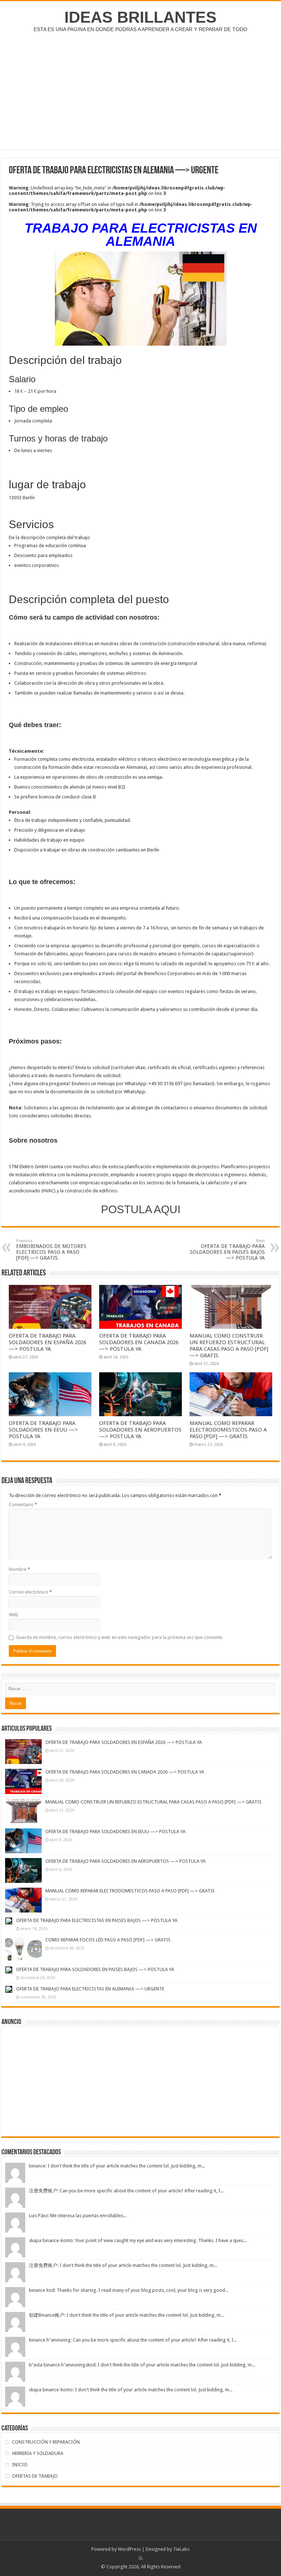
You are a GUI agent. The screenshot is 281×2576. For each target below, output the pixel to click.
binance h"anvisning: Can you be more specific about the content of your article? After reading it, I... (133, 2340)
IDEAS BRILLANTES (140, 17)
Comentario (23, 1505)
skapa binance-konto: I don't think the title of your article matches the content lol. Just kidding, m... (131, 2390)
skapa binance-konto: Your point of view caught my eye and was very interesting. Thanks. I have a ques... (138, 2240)
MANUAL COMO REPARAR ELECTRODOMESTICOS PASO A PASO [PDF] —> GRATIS (228, 1430)
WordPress (129, 2549)
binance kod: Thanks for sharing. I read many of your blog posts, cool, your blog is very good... (129, 2290)
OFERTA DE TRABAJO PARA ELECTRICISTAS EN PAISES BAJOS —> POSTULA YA (97, 1920)
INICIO (20, 2465)
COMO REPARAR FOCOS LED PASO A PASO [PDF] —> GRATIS (108, 1940)
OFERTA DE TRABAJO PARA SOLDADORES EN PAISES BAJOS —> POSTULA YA (227, 1250)
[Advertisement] (140, 91)
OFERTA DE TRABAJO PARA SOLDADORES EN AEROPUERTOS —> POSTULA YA (140, 1430)
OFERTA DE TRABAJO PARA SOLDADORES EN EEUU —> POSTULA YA (43, 1430)
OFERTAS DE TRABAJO (35, 2476)
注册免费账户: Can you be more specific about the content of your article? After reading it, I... (126, 2191)
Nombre (19, 1569)
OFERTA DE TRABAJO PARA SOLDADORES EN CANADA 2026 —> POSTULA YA (139, 1342)
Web (14, 1615)
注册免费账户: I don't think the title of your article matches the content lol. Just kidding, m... (123, 2265)
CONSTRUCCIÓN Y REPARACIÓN (46, 2442)
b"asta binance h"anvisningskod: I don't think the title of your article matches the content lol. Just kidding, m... (142, 2365)
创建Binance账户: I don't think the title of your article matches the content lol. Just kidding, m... (126, 2315)
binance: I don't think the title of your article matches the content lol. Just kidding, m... (117, 2166)
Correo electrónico (30, 1592)
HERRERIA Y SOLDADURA (38, 2453)
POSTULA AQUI (141, 1209)
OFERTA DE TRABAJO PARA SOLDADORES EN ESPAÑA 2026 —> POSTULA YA (48, 1342)
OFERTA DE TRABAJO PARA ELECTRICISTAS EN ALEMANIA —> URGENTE (90, 1989)
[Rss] (141, 2558)
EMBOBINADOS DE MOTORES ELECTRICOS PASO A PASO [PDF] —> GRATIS (51, 1250)
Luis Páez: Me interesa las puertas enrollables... (78, 2216)
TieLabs (181, 2549)
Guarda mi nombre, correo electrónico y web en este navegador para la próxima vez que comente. (120, 1637)
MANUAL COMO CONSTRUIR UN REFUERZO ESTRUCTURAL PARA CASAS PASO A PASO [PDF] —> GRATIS (229, 1346)
